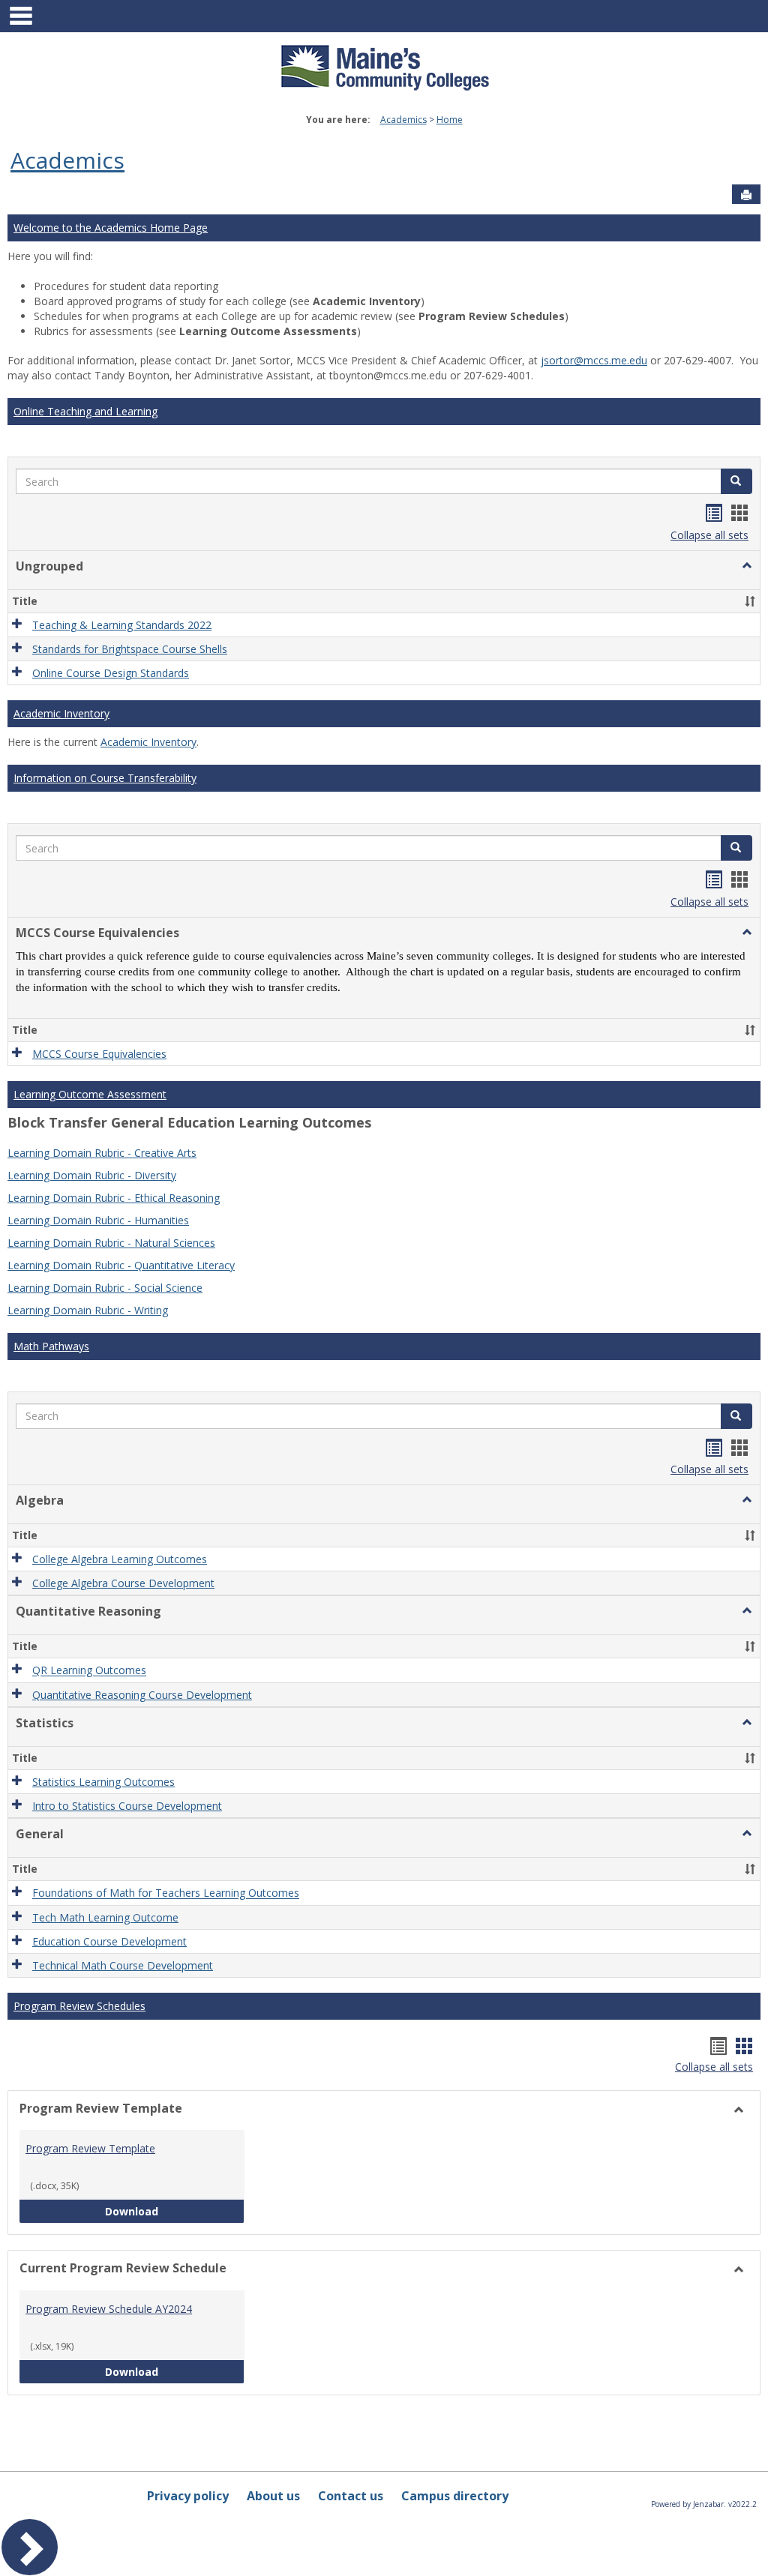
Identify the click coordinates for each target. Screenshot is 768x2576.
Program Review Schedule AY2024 (109, 2309)
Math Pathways (51, 1346)
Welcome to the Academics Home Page (111, 228)
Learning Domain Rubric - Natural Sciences (111, 1243)
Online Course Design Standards (111, 673)
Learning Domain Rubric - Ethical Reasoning (114, 1198)
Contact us (351, 2496)
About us (273, 2496)
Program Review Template (90, 2148)
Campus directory (455, 2496)
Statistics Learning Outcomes (103, 1782)
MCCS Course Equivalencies (99, 1054)
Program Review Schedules (79, 2006)
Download (175, 2211)
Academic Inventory (61, 713)
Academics (403, 120)
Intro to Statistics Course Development (127, 1806)
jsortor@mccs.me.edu (594, 360)
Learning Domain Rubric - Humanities (98, 1220)
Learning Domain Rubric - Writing (88, 1310)
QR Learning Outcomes (89, 1671)
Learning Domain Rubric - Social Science (105, 1288)
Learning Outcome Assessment (90, 1094)
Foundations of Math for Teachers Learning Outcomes (166, 1893)
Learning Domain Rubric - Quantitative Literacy (121, 1265)
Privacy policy (188, 2496)
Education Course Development (109, 1941)
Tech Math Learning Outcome (105, 1917)
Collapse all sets (709, 535)
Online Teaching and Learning (85, 411)
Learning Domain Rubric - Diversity (92, 1175)
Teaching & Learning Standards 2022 (122, 625)
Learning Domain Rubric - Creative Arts (102, 1153)
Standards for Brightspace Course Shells (130, 649)
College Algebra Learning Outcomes (120, 1559)
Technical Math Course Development (123, 1965)
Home (450, 120)
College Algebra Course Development (123, 1583)
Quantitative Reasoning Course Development (142, 1695)
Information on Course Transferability (105, 778)
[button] (736, 481)
